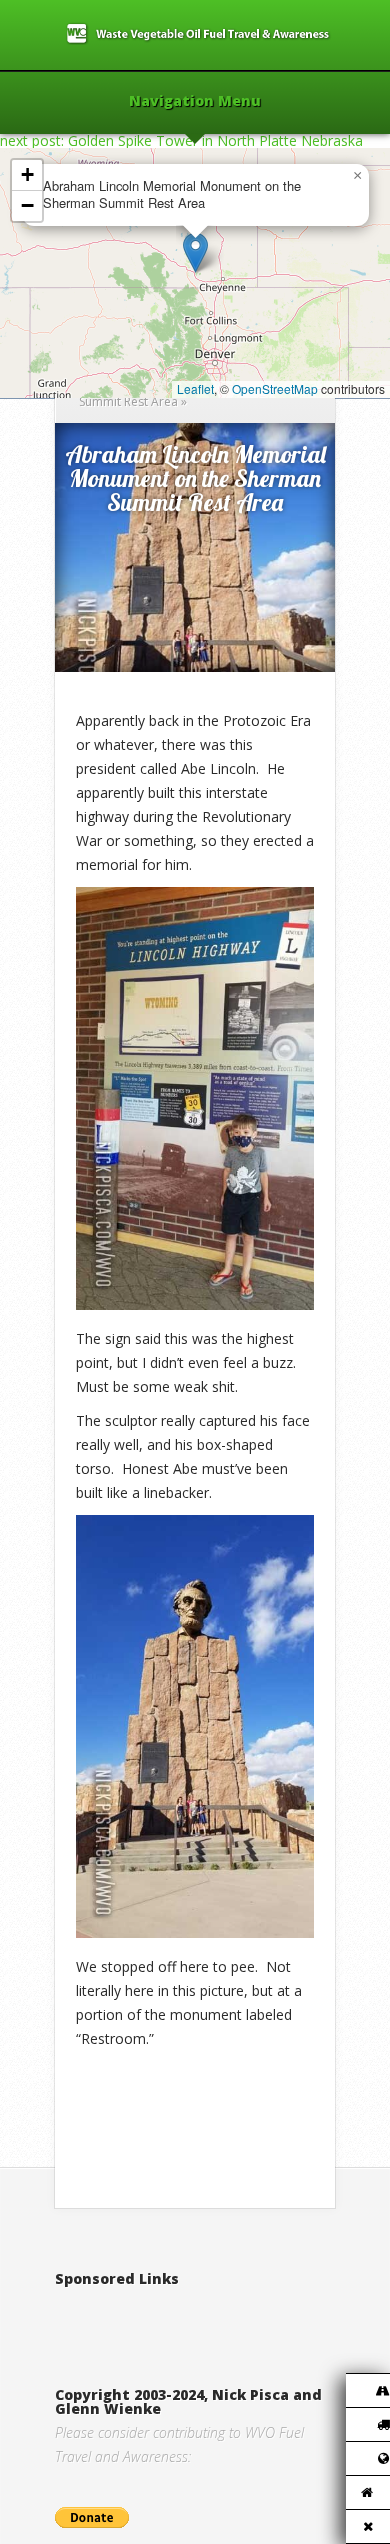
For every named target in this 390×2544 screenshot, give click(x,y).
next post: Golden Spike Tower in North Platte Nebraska (181, 140)
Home (96, 377)
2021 (140, 377)
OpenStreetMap (275, 388)
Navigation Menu (195, 102)
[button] (195, 252)
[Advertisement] (222, 2316)
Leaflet (195, 388)
